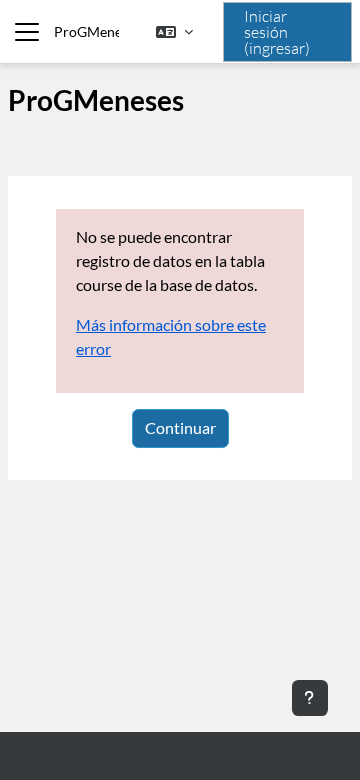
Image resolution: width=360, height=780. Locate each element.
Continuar (180, 427)
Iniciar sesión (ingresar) (277, 32)
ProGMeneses (86, 31)
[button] (174, 32)
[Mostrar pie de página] (310, 698)
